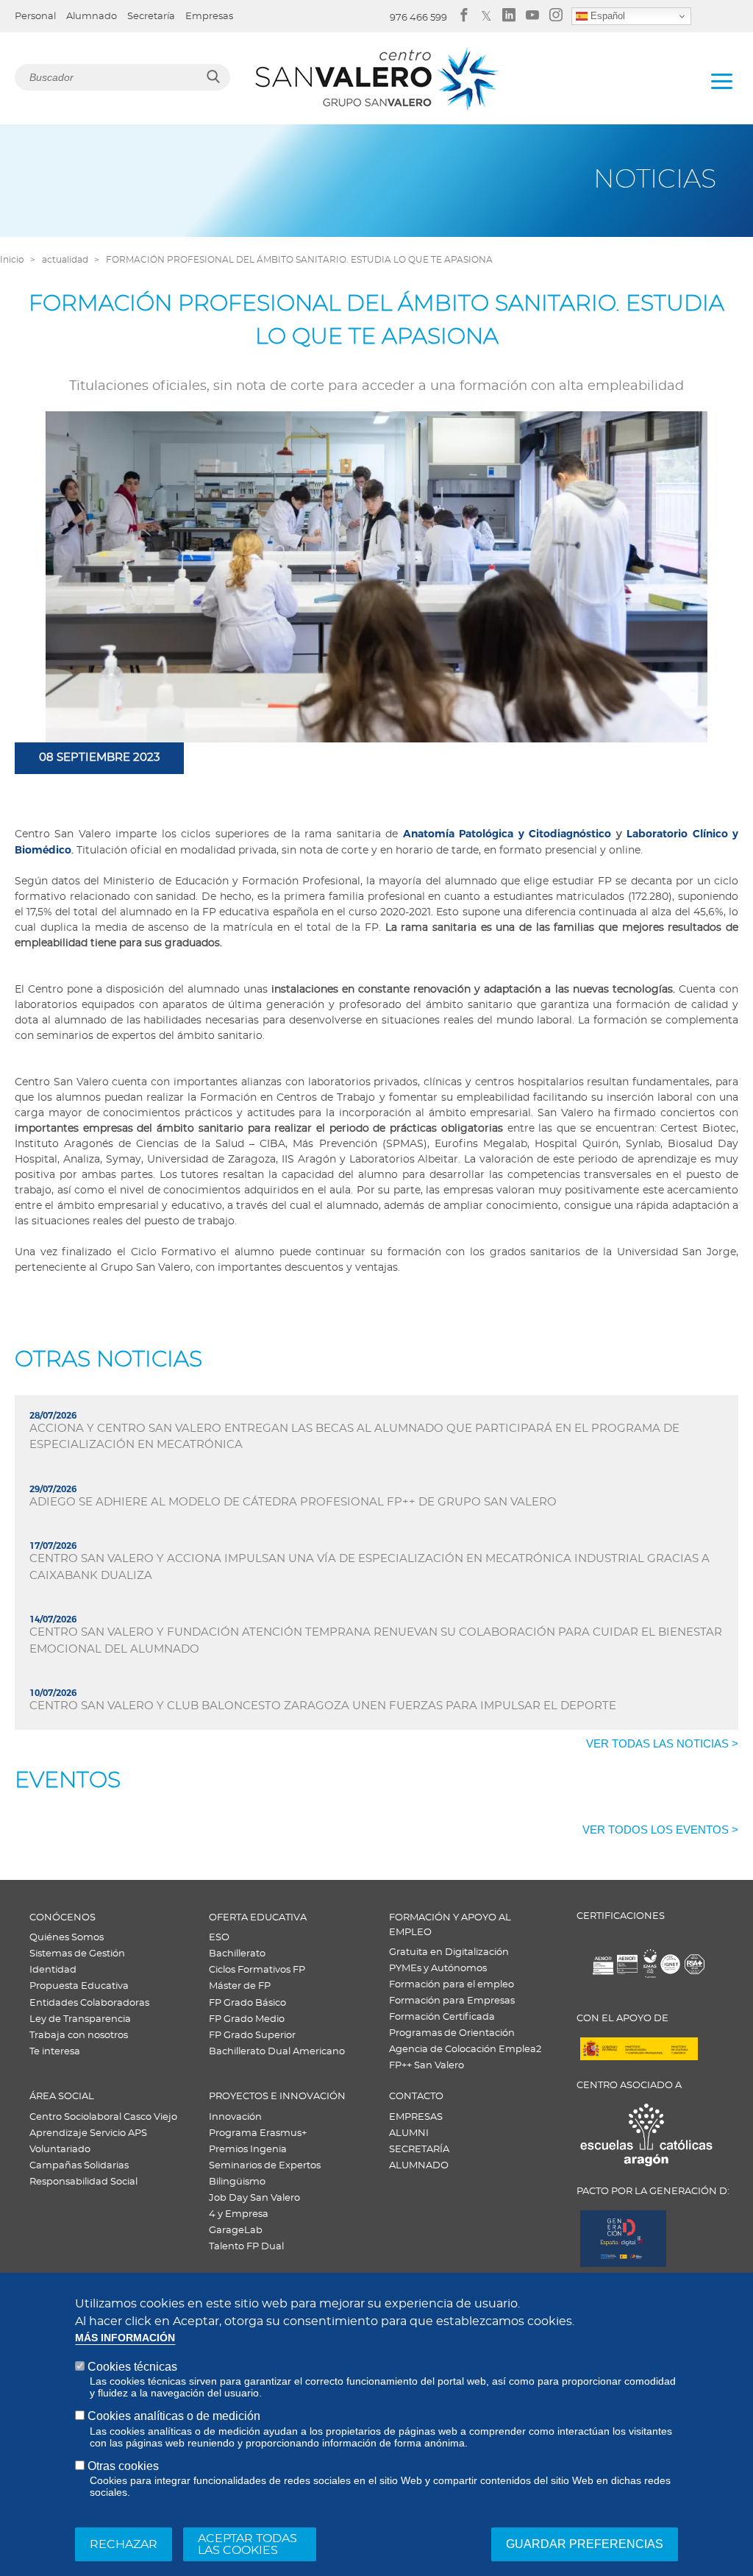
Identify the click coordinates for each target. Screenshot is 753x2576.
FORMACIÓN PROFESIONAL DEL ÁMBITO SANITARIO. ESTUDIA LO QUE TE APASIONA (299, 260)
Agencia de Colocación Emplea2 (465, 2050)
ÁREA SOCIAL (62, 2097)
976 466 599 (418, 18)
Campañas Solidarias (79, 2166)
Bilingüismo (237, 2182)
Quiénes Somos (67, 1938)
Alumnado (92, 17)
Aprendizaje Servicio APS (88, 2133)
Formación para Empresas (452, 2001)
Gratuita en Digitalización (449, 1952)
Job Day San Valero (254, 2198)
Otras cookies (123, 2466)
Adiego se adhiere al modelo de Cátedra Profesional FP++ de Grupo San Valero (293, 1502)
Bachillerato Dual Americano (277, 2052)
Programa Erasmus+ (258, 2133)
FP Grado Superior (252, 2036)
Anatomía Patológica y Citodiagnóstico (507, 834)
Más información (125, 2338)
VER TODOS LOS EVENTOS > (660, 1830)
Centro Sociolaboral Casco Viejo (103, 2117)
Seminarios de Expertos (265, 2166)
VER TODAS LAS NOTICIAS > (662, 1743)
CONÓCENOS (63, 1918)
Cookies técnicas (132, 2367)
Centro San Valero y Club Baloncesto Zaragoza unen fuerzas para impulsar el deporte (323, 1706)
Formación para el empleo (452, 1985)
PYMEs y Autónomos (438, 1969)
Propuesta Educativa (79, 1986)
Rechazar (124, 2544)
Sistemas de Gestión (77, 1954)
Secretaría (151, 17)
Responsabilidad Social (83, 2182)
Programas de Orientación (452, 2033)
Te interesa (55, 2052)
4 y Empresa (239, 2214)
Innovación (235, 2117)
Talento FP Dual (246, 2247)
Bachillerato (237, 1954)
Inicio (12, 260)
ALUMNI (409, 2133)
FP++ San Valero (427, 2066)
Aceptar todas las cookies (247, 2544)
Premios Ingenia (248, 2150)
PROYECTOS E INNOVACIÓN (277, 2097)
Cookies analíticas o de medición (174, 2416)
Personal (35, 17)
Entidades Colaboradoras (89, 2003)
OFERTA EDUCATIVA (258, 1918)
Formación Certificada (442, 2017)
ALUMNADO (419, 2166)
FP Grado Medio (247, 2019)
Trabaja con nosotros (79, 2036)
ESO (219, 1938)
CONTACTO (416, 2097)
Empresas (209, 17)
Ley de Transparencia (80, 2019)
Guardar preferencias (585, 2544)
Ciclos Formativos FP (257, 1970)
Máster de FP (240, 1986)
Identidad (53, 1970)
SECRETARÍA (419, 2150)
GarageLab (236, 2231)
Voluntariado (60, 2150)
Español (606, 16)
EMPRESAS (416, 2117)
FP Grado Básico (247, 2003)
